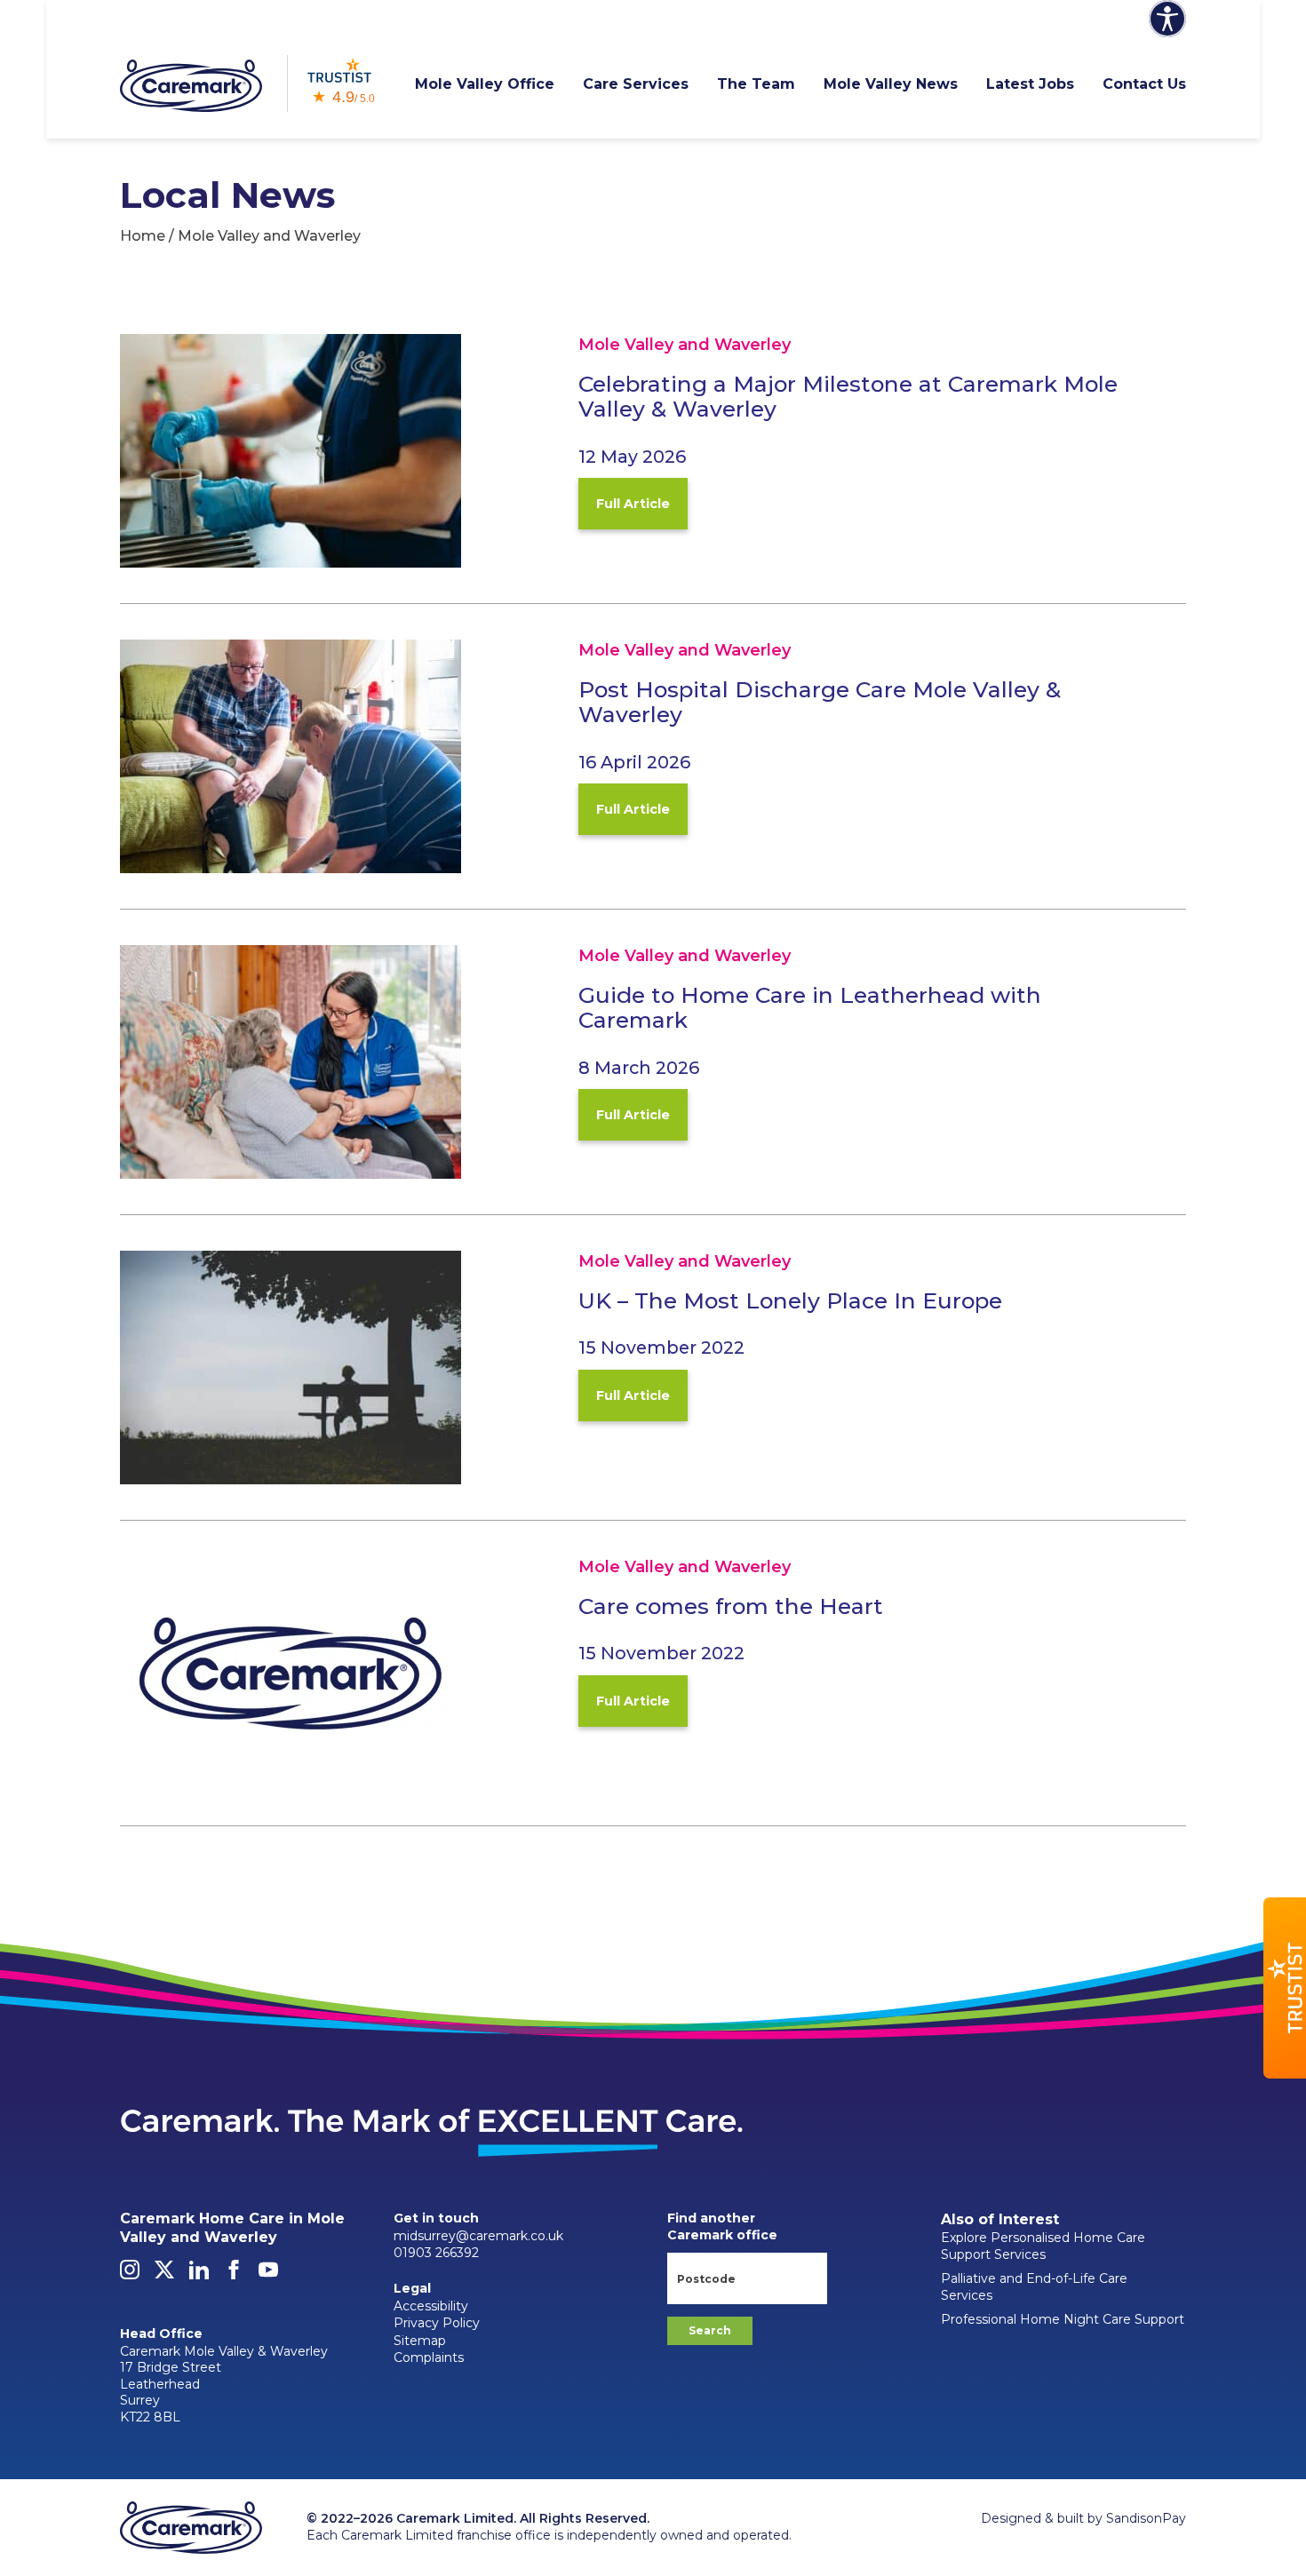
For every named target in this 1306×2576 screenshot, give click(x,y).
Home (143, 236)
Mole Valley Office (485, 84)
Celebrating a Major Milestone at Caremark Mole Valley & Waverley (848, 397)
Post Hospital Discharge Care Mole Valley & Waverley (820, 702)
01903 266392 (436, 2253)
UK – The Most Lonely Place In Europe (790, 1300)
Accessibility (431, 2306)
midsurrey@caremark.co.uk (478, 2236)
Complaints (429, 2357)
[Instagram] (130, 2275)
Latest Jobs (1030, 84)
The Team (756, 84)
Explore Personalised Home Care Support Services (1043, 2246)
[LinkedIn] (199, 2275)
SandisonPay (1146, 2518)
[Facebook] (234, 2275)
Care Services (636, 84)
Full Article (633, 504)
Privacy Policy (437, 2323)
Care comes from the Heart (731, 1606)
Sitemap (420, 2341)
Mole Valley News (891, 84)
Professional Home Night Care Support (1063, 2319)
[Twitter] (164, 2275)
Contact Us (1144, 84)
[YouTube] (268, 2275)
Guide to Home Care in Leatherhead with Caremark (810, 1008)
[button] (1285, 1988)
